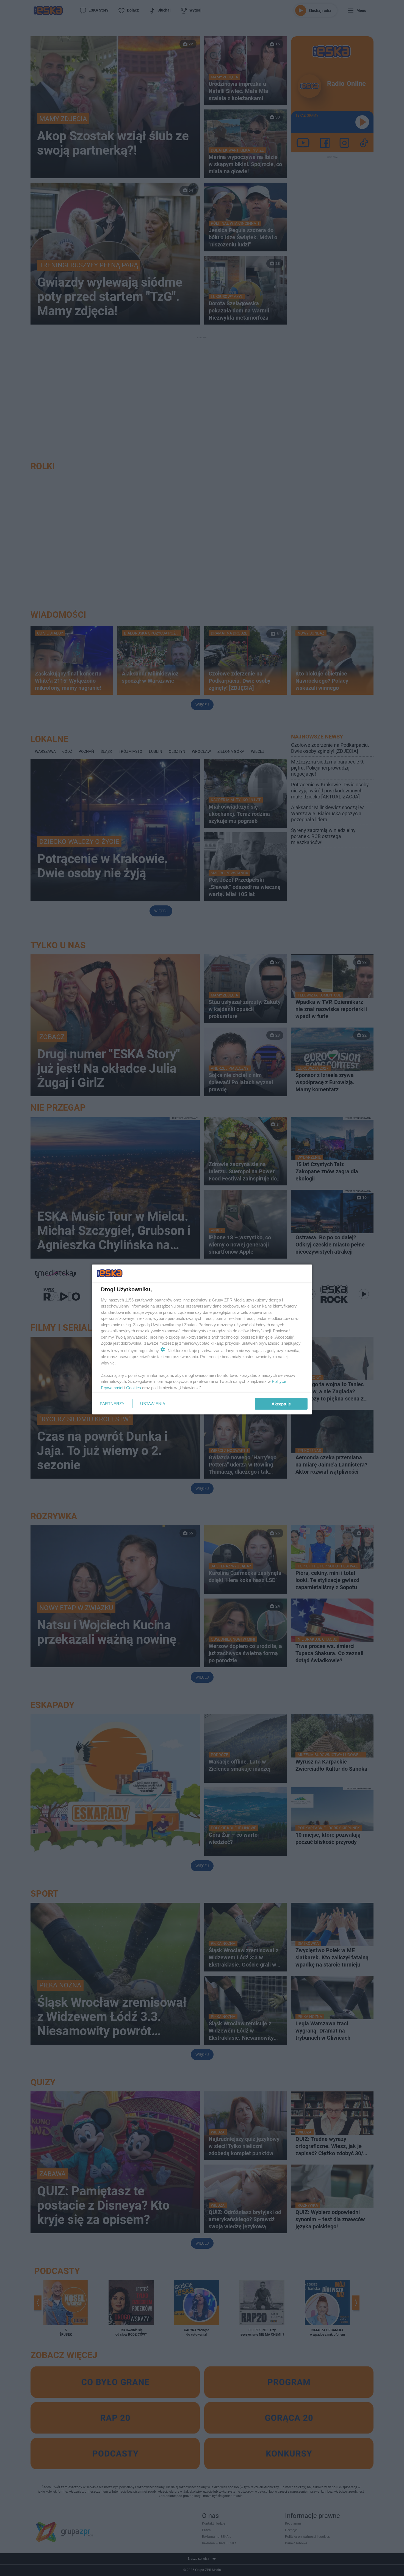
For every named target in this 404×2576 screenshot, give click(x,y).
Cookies (134, 1387)
